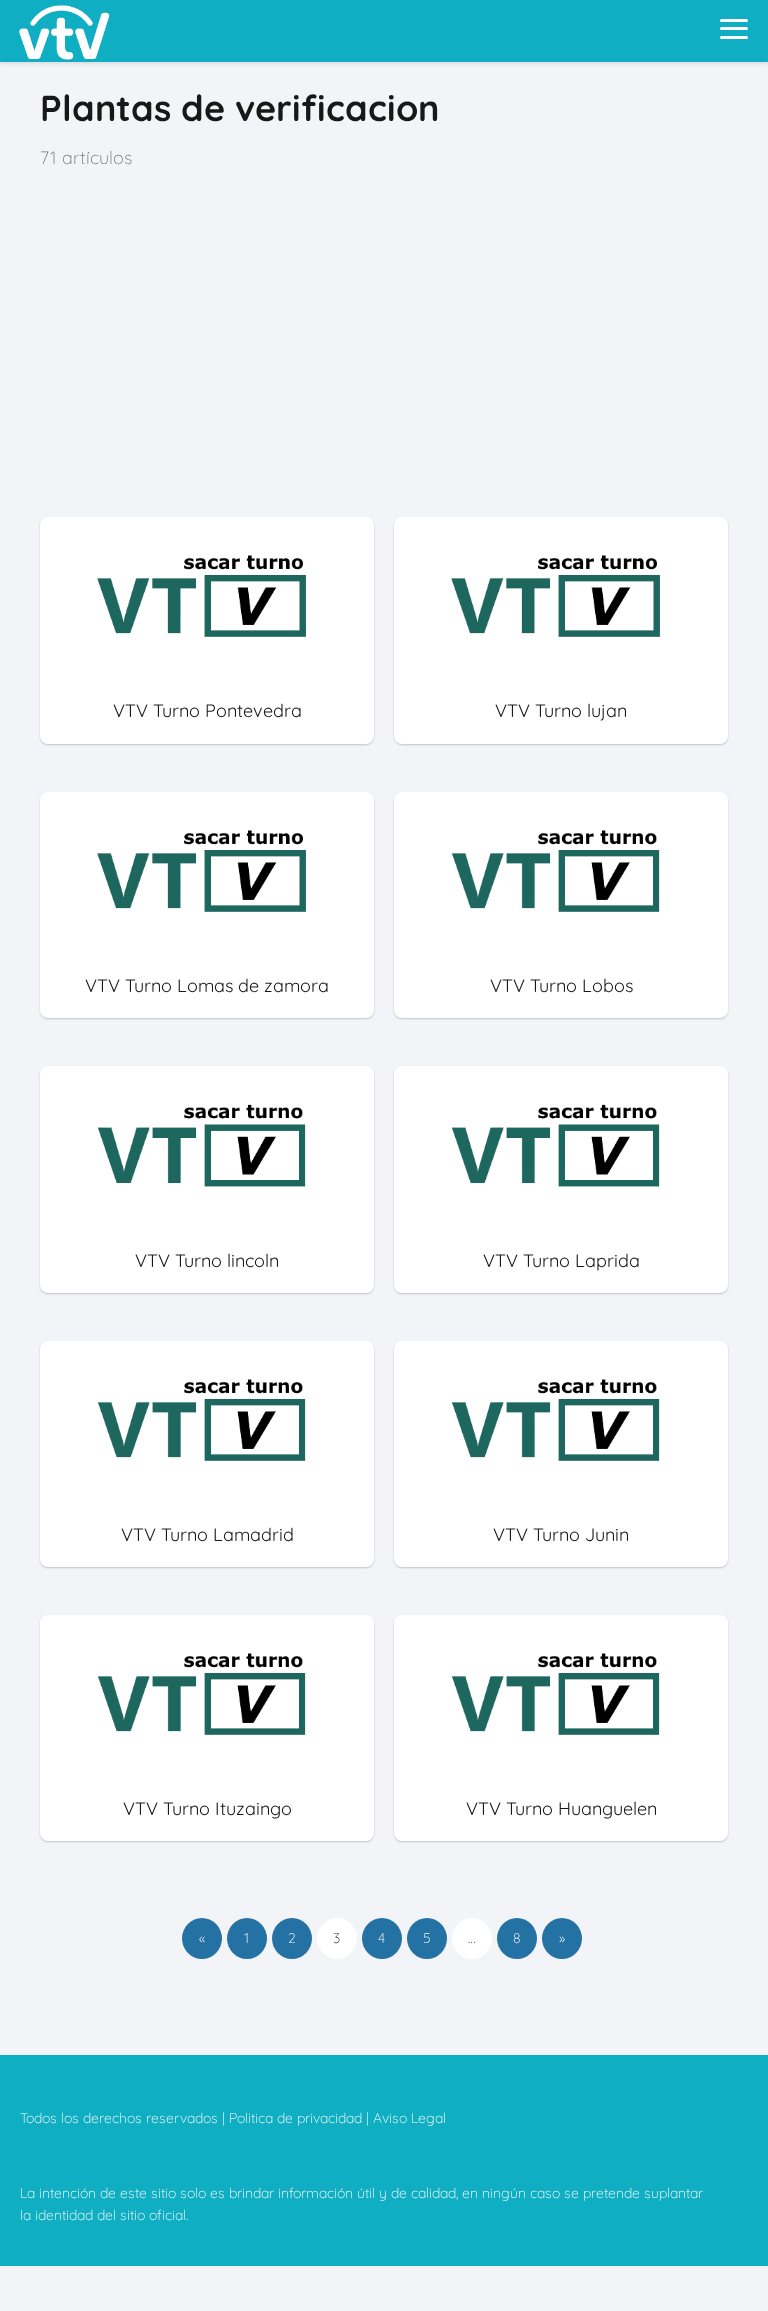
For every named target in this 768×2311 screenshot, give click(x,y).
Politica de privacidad (295, 2118)
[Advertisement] (384, 345)
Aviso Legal (409, 2118)
